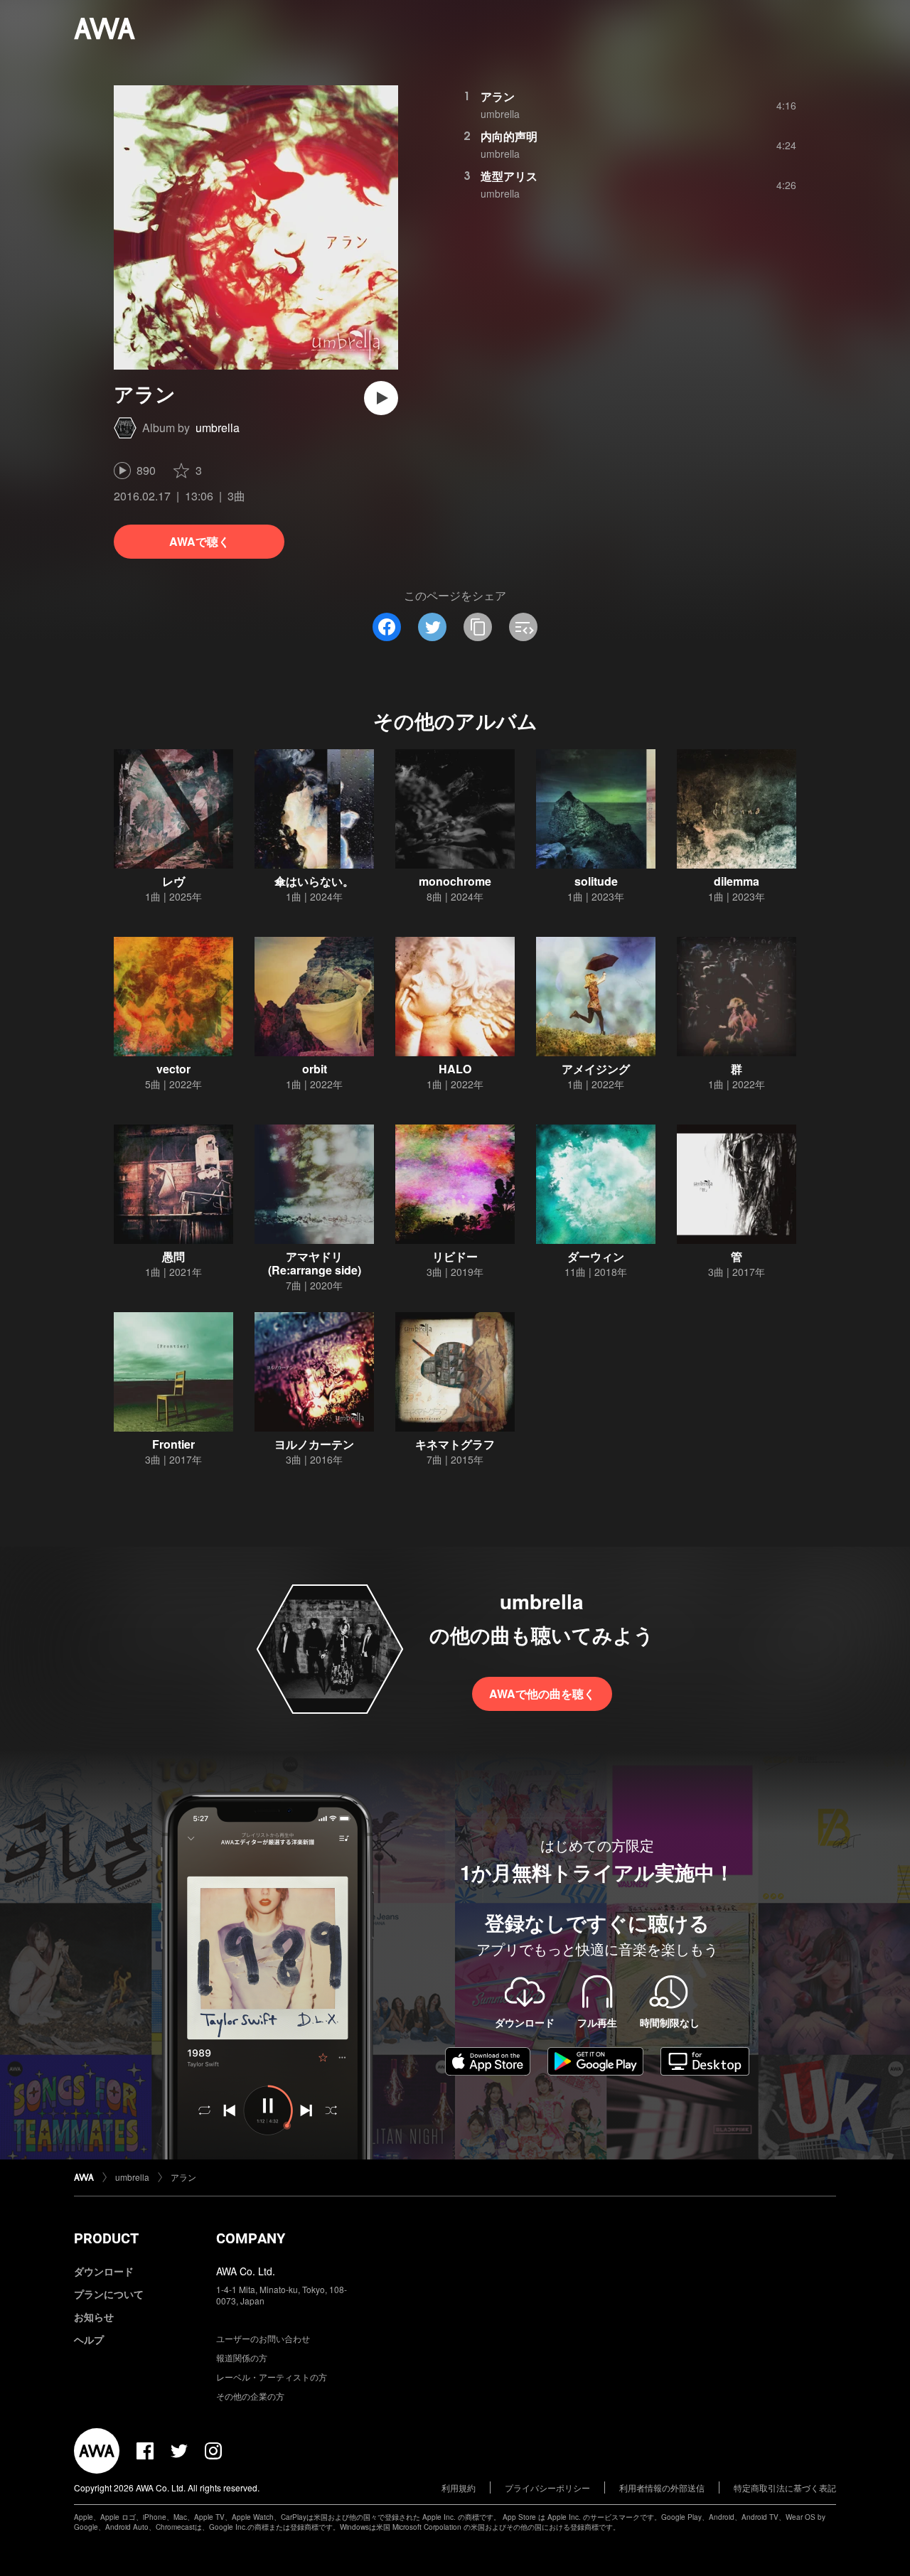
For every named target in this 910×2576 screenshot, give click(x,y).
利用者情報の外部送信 (662, 2488)
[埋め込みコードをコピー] (523, 627)
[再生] (381, 398)
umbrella (218, 428)
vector (173, 1069)
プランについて (109, 2294)
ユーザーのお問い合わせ (263, 2338)
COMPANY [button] (251, 2238)
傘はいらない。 (314, 881)
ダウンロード (104, 2271)
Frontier (173, 1444)
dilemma (737, 881)
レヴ (173, 881)
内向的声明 (509, 136)
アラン (498, 96)
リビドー (455, 1256)
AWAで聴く (199, 541)
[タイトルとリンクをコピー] (478, 627)
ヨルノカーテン (314, 1444)
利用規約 (459, 2488)
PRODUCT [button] (106, 2238)
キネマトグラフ (455, 1444)
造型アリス (509, 176)
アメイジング (596, 1069)
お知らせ (94, 2317)
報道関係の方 (242, 2357)
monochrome (455, 881)
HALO (455, 1069)
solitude (596, 881)
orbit (315, 1069)
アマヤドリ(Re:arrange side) (315, 1263)
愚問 (173, 1256)
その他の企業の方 (250, 2396)
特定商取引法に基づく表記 (785, 2488)
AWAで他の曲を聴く (542, 1694)
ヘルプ (89, 2339)
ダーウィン (596, 1256)
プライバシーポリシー (547, 2488)
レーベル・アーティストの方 (272, 2377)
